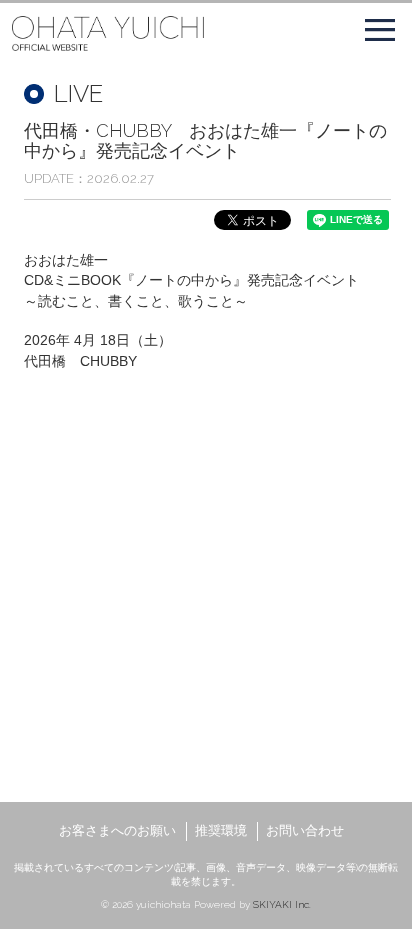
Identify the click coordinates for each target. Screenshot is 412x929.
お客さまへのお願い (117, 830)
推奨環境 (221, 830)
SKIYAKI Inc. (282, 904)
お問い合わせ (305, 830)
